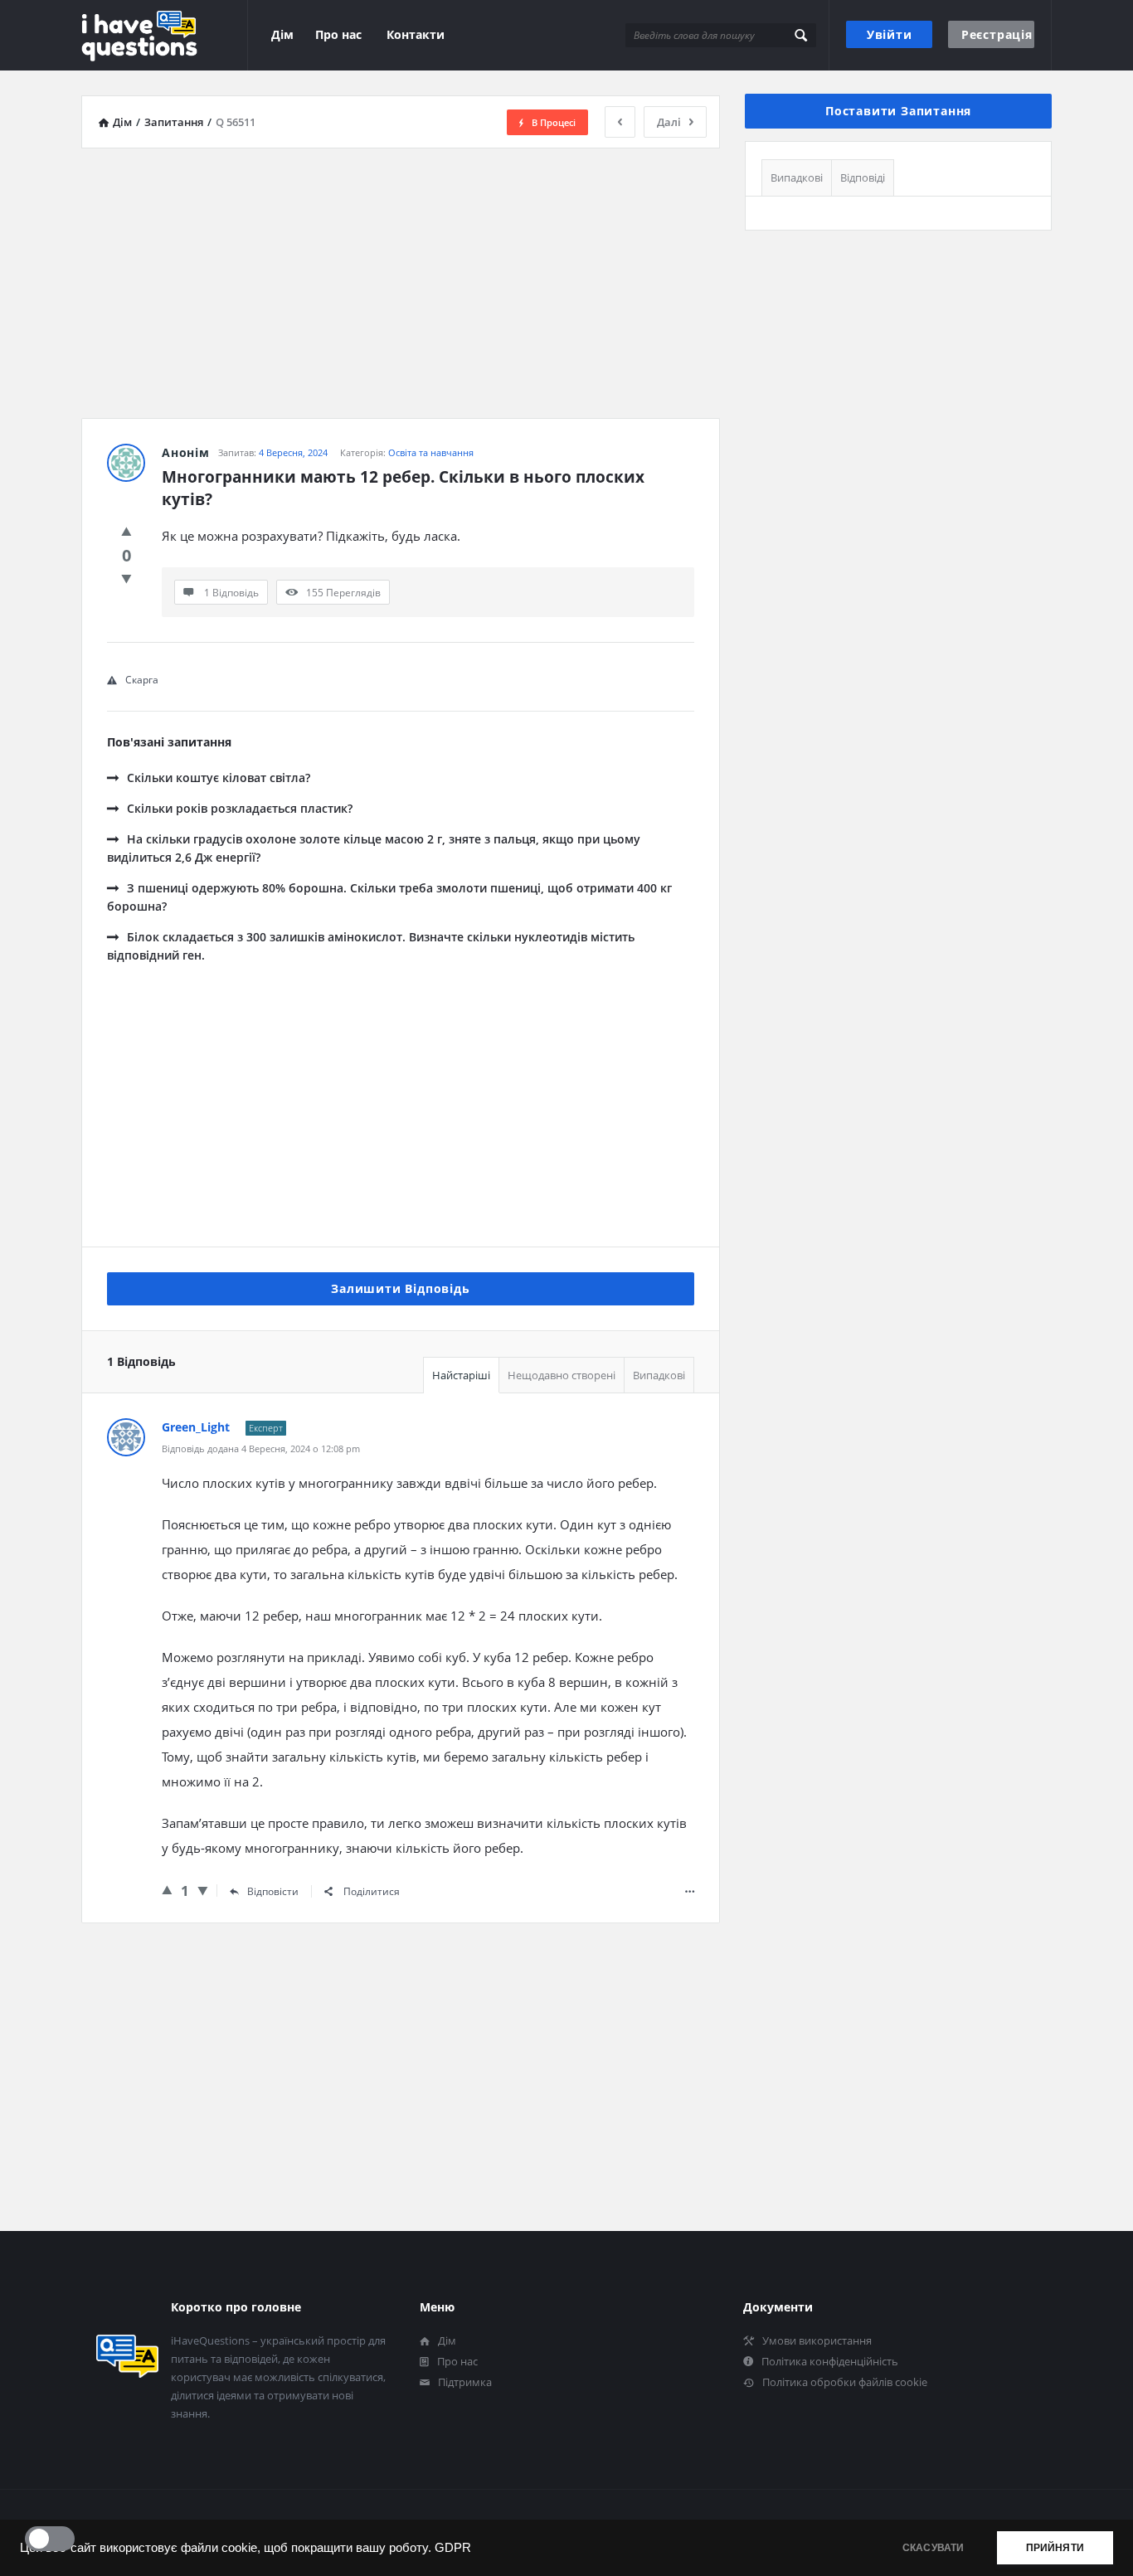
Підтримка (465, 2382)
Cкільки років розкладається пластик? (240, 808)
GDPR (453, 2548)
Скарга (142, 680)
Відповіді (863, 177)
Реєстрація (997, 34)
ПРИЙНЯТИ (1055, 2548)
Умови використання (817, 2340)
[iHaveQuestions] (165, 35)
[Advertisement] (401, 277)
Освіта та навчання (431, 452)
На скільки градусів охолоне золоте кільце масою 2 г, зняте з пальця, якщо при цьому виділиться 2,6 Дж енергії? (374, 848)
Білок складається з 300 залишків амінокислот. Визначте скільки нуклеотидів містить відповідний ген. (371, 946)
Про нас (338, 34)
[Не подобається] (126, 578)
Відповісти (273, 1891)
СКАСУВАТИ (934, 2548)
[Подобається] (126, 531)
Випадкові (659, 1375)
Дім (282, 34)
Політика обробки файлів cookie (845, 2382)
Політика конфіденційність (830, 2361)
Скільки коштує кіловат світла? (219, 778)
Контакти (416, 34)
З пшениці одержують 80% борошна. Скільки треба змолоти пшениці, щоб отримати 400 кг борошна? (389, 897)
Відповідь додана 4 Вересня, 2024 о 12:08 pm (261, 1448)
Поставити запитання (898, 111)
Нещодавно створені (562, 1375)
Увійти (890, 34)
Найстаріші (461, 1375)
